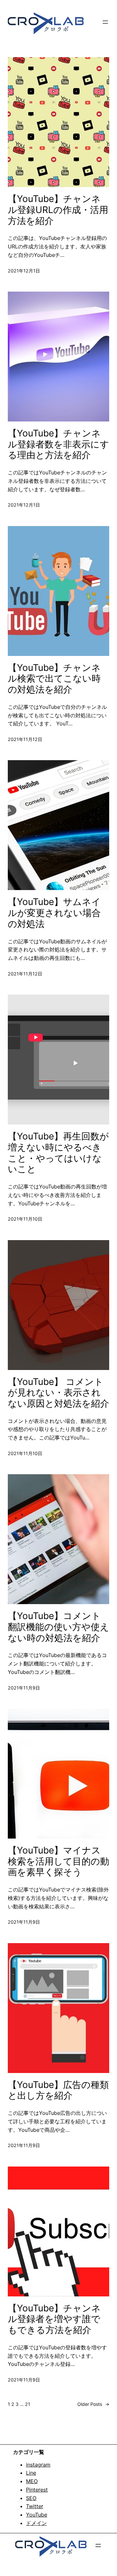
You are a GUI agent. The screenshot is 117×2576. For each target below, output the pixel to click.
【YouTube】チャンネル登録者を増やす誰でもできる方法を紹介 (54, 2319)
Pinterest (37, 2490)
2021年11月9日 (24, 1688)
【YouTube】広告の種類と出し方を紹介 (58, 2090)
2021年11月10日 (25, 1219)
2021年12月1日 (24, 271)
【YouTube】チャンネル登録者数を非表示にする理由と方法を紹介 (58, 444)
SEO (31, 2498)
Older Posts (93, 2404)
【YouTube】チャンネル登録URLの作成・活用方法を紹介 (58, 210)
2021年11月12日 (25, 739)
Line (31, 2473)
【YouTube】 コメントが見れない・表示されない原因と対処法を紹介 (58, 1393)
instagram (38, 2465)
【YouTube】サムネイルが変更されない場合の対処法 (54, 913)
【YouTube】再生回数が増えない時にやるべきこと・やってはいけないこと (58, 1153)
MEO (32, 2481)
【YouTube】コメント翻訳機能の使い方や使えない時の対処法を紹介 (58, 1627)
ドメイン (36, 2523)
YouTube (37, 2515)
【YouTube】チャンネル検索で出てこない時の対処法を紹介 (54, 679)
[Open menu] (105, 22)
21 (28, 2404)
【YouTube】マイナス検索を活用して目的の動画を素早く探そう (58, 1861)
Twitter (35, 2506)
